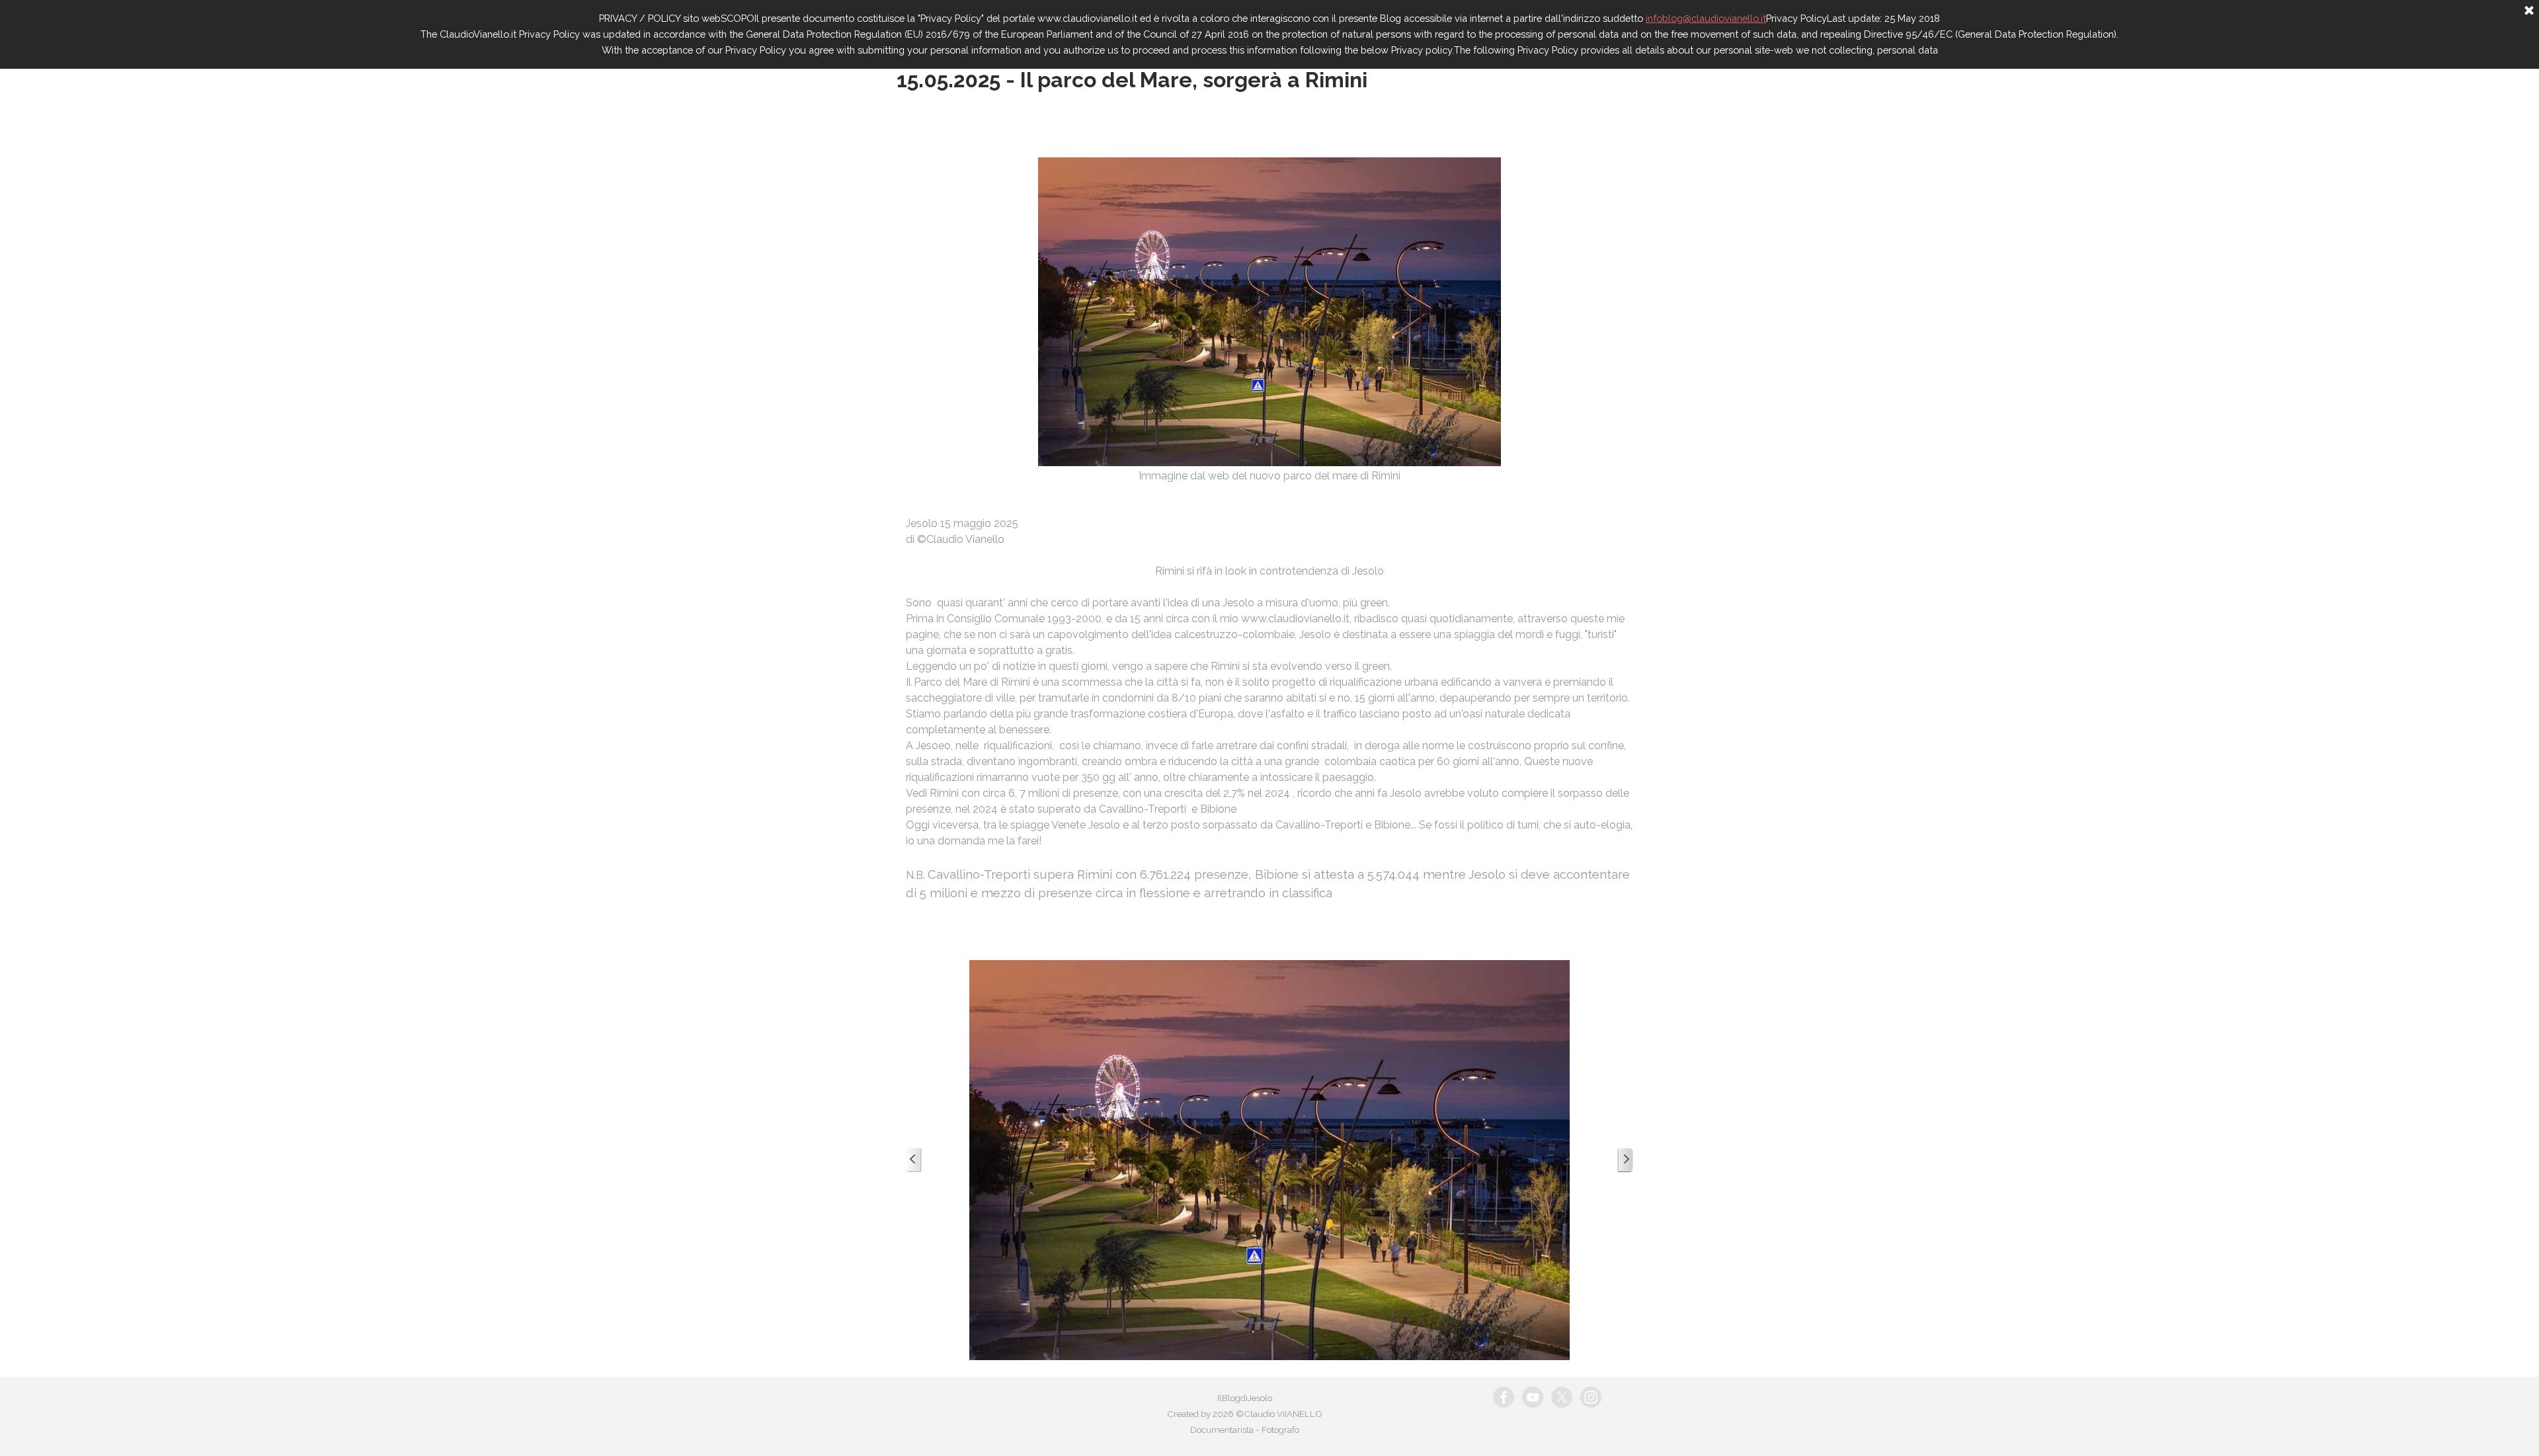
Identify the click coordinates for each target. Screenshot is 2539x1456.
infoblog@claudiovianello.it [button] (1706, 18)
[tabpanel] (1269, 522)
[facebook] (1504, 1397)
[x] (1562, 1397)
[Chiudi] (2529, 11)
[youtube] (1533, 1397)
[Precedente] (914, 1160)
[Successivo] (1625, 1160)
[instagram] (1591, 1397)
